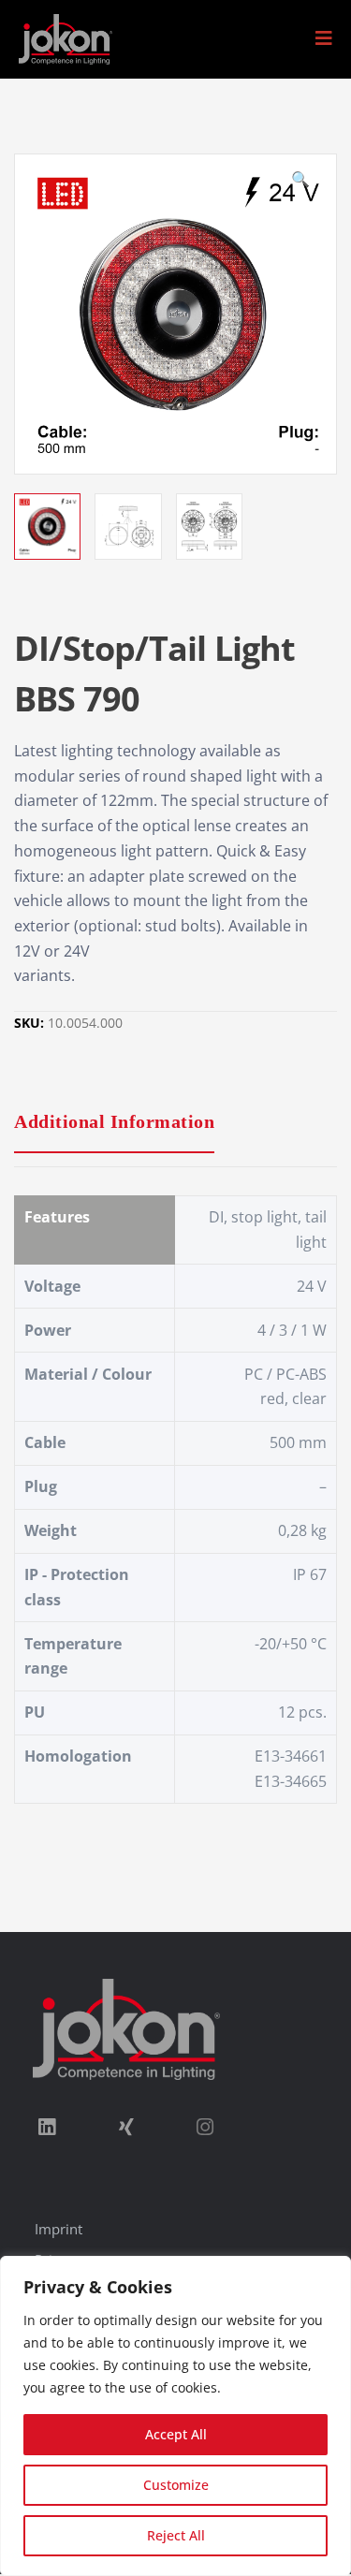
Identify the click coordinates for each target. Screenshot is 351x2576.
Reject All (176, 2535)
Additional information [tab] (114, 1121)
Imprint (58, 2229)
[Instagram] (205, 2127)
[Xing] (125, 2127)
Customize (176, 2485)
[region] (175, 2416)
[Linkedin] (47, 2127)
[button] (324, 38)
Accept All (176, 2434)
